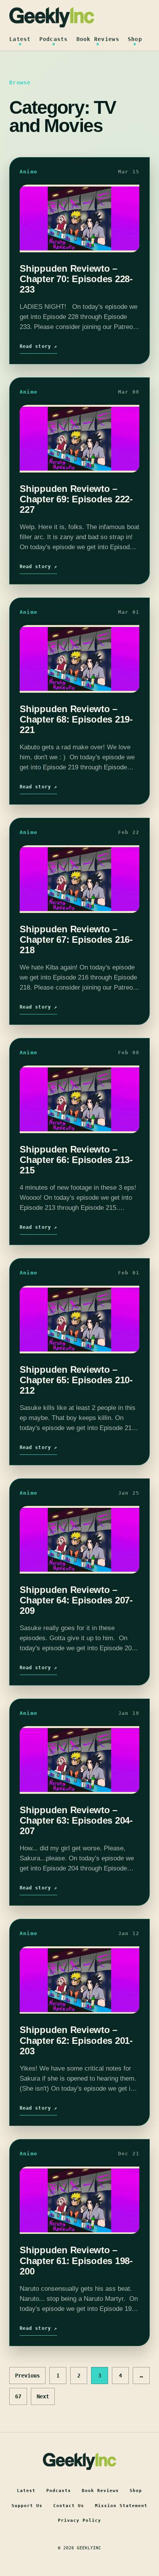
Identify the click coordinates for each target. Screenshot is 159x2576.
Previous (27, 2376)
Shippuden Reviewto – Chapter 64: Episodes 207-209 (76, 1600)
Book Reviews (98, 39)
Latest (20, 39)
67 (18, 2396)
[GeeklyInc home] (52, 17)
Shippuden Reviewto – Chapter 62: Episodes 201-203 (76, 2040)
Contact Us (69, 2506)
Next (43, 2396)
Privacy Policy (79, 2520)
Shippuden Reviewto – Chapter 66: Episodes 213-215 (76, 1160)
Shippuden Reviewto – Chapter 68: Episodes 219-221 (76, 719)
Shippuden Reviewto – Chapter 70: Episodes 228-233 (76, 279)
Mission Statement (121, 2506)
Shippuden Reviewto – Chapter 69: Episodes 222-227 (76, 499)
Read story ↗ (38, 346)
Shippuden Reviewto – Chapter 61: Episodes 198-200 (76, 2261)
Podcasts (54, 39)
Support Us (27, 2506)
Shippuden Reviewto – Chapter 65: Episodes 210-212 (76, 1380)
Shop (135, 39)
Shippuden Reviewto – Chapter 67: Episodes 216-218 (76, 940)
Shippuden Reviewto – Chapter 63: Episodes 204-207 (76, 1821)
